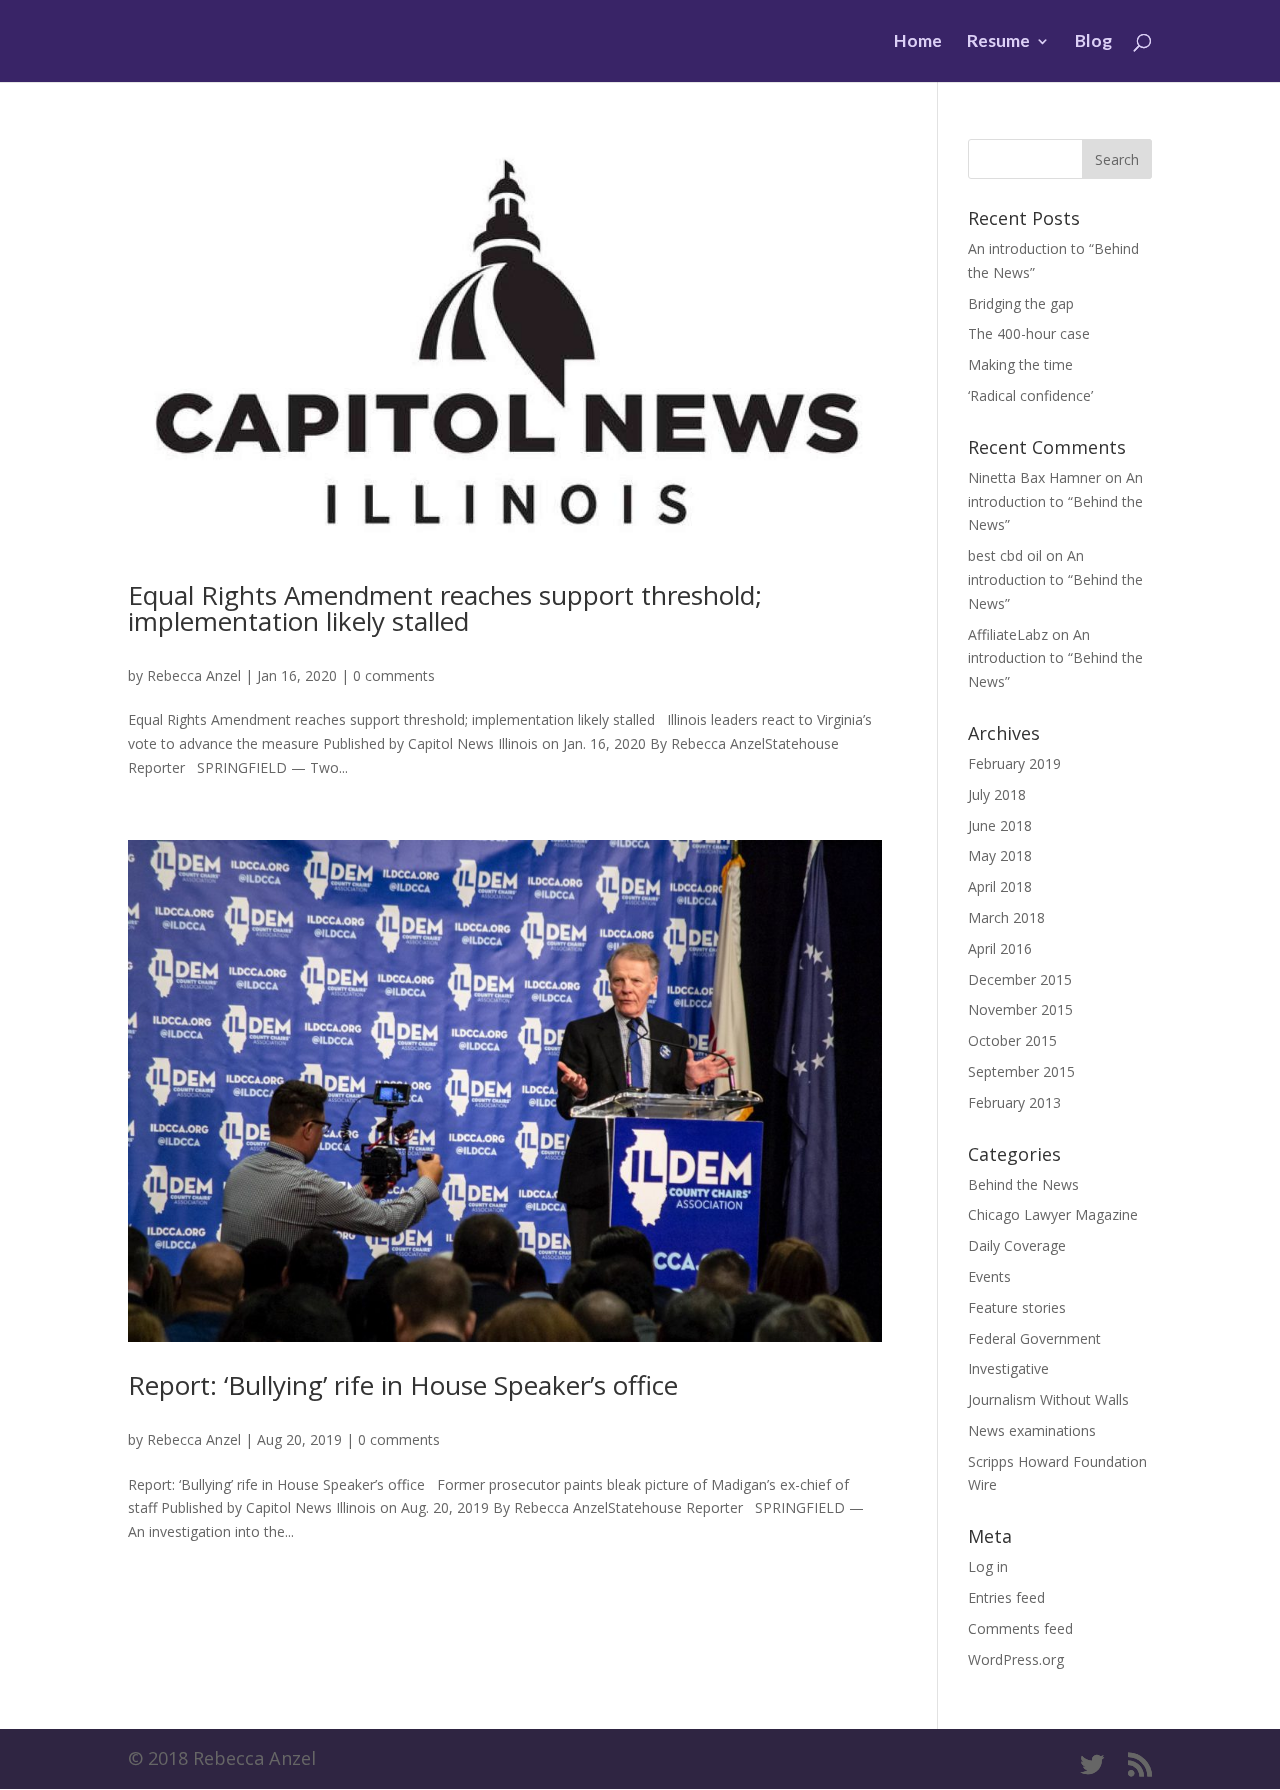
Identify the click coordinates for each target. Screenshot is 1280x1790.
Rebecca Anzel (194, 675)
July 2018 (997, 794)
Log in (988, 1566)
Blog (1093, 42)
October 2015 (1012, 1040)
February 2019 (1014, 763)
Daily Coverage (1017, 1245)
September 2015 (1021, 1071)
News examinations (1032, 1430)
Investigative (1008, 1368)
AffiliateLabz (1008, 634)
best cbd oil (1005, 555)
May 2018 (1000, 855)
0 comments (394, 675)
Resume (998, 42)
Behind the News (1023, 1184)
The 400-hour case (1029, 333)
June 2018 (1000, 825)
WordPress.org (1016, 1659)
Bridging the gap (1021, 303)
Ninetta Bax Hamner (1034, 477)
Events (989, 1276)
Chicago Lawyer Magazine (1053, 1214)
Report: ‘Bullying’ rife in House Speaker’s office (403, 1385)
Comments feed (1020, 1628)
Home (918, 42)
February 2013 (1014, 1102)
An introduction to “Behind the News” (1055, 501)
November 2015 (1020, 1009)
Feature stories (1017, 1307)
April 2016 (1000, 948)
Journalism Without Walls (1048, 1399)
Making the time (1020, 364)
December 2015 (1020, 979)
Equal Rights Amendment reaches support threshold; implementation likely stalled (445, 608)
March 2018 (1006, 917)
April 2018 (1000, 886)
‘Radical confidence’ (1030, 395)
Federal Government (1034, 1338)
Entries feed (1006, 1597)
